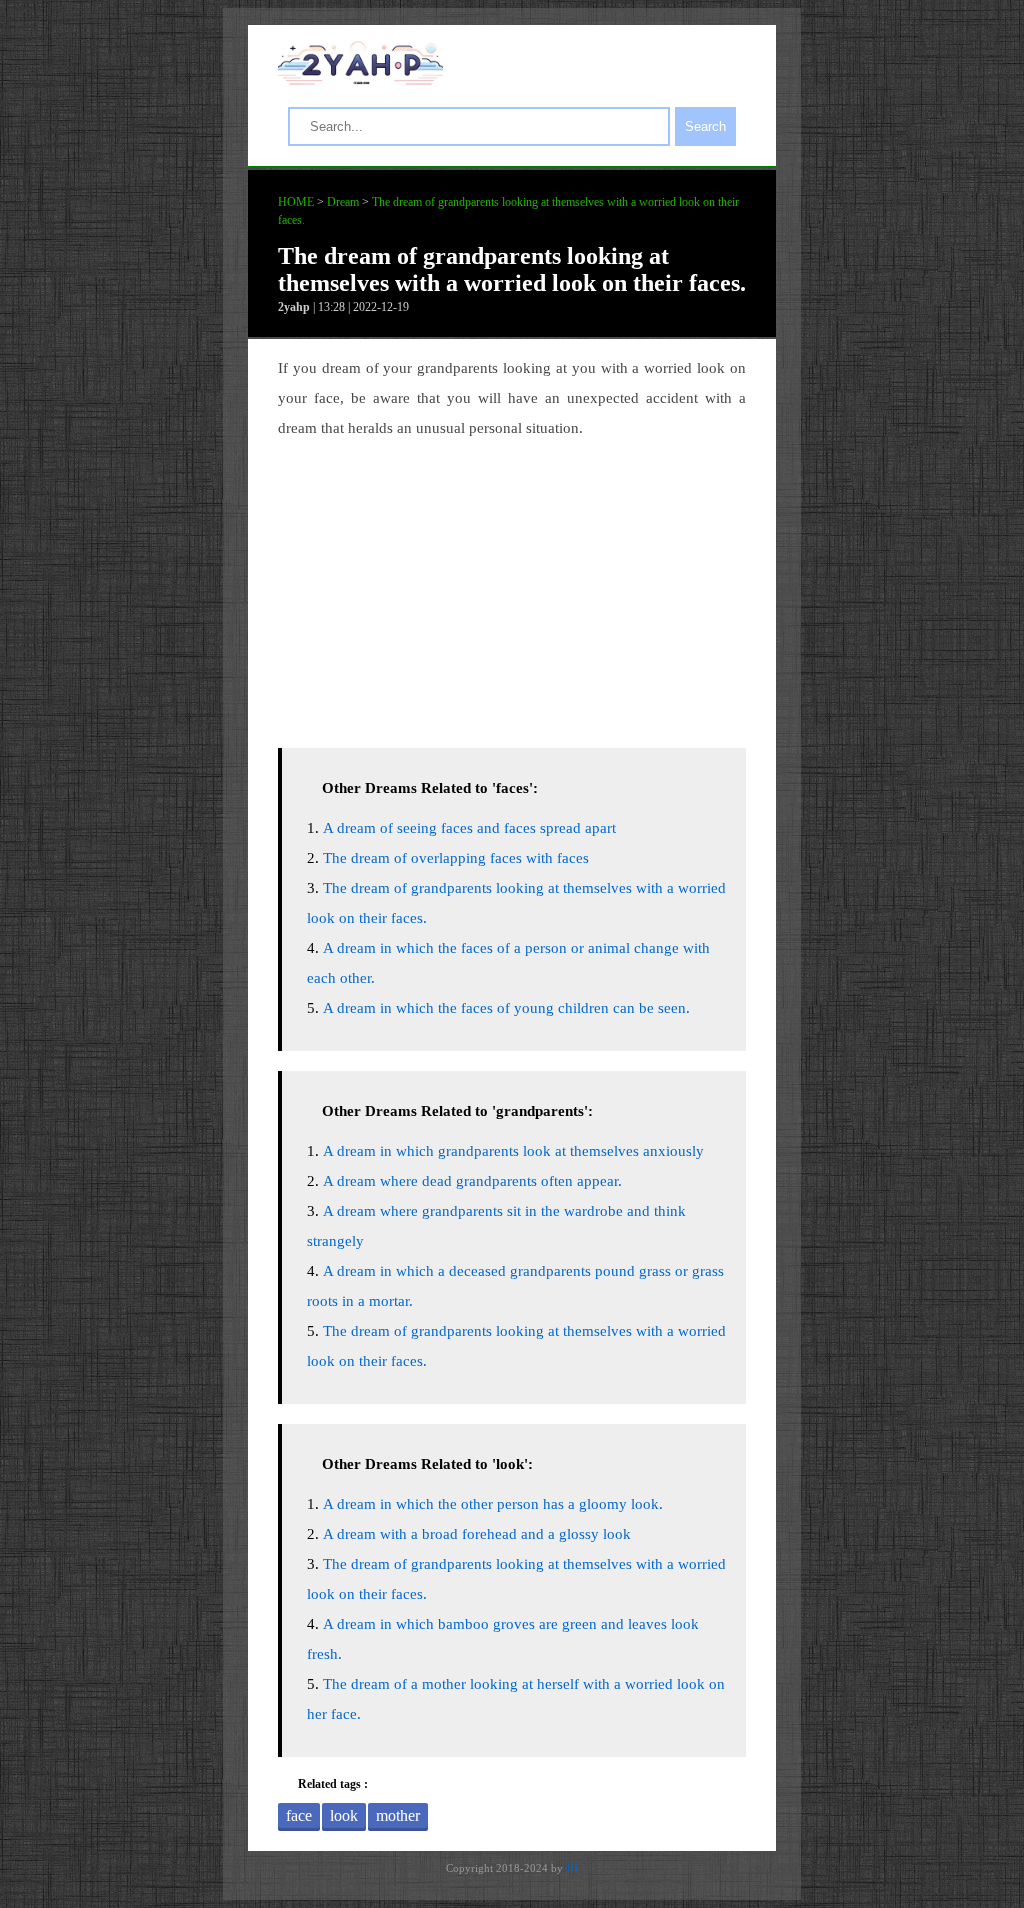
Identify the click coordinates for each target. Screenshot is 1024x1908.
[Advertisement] (512, 588)
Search (705, 126)
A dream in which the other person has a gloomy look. (493, 1504)
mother (398, 1815)
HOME (296, 202)
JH (572, 1868)
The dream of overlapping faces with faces (456, 858)
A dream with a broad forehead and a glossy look (477, 1534)
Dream (343, 202)
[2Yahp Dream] (360, 80)
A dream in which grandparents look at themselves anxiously (513, 1151)
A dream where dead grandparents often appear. (472, 1181)
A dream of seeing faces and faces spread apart (469, 828)
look (344, 1815)
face (299, 1815)
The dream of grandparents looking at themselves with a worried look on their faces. (512, 269)
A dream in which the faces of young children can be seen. (506, 1008)
